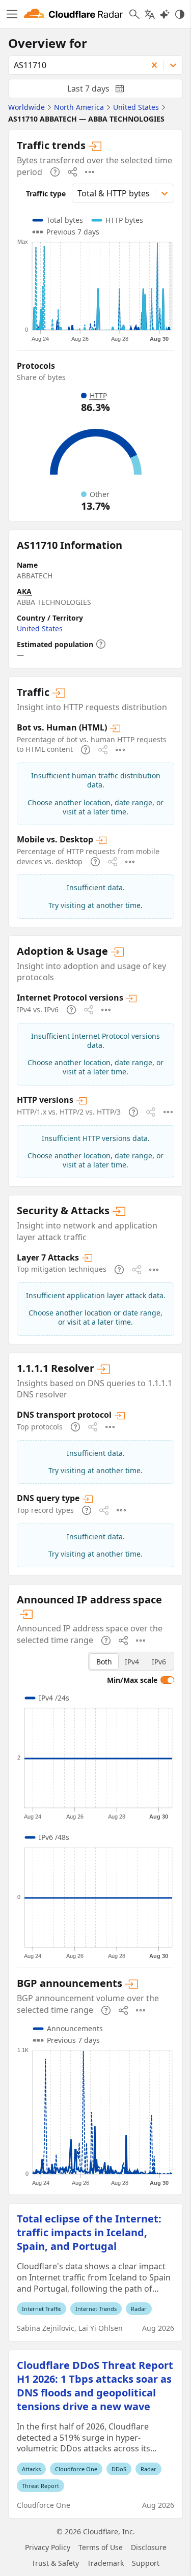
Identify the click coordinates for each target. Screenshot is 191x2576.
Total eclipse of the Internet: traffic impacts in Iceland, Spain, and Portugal (89, 2232)
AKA (24, 591)
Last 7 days (104, 91)
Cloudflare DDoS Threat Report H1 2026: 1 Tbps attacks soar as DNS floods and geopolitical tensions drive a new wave (95, 2386)
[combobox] (74, 65)
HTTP (98, 396)
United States (40, 628)
